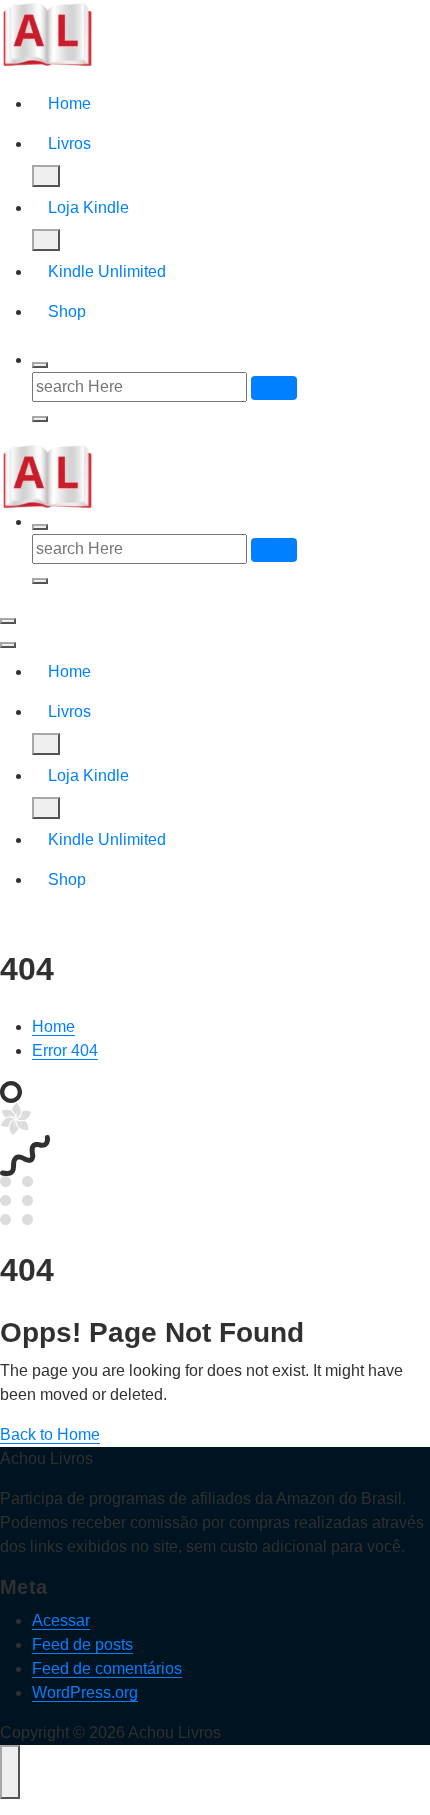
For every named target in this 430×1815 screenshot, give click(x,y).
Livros (69, 143)
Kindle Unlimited (107, 271)
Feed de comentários (107, 1668)
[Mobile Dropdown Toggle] (46, 176)
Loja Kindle (88, 207)
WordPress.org (85, 1692)
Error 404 (65, 1050)
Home (69, 103)
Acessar (61, 1620)
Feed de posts (82, 1644)
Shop (67, 311)
